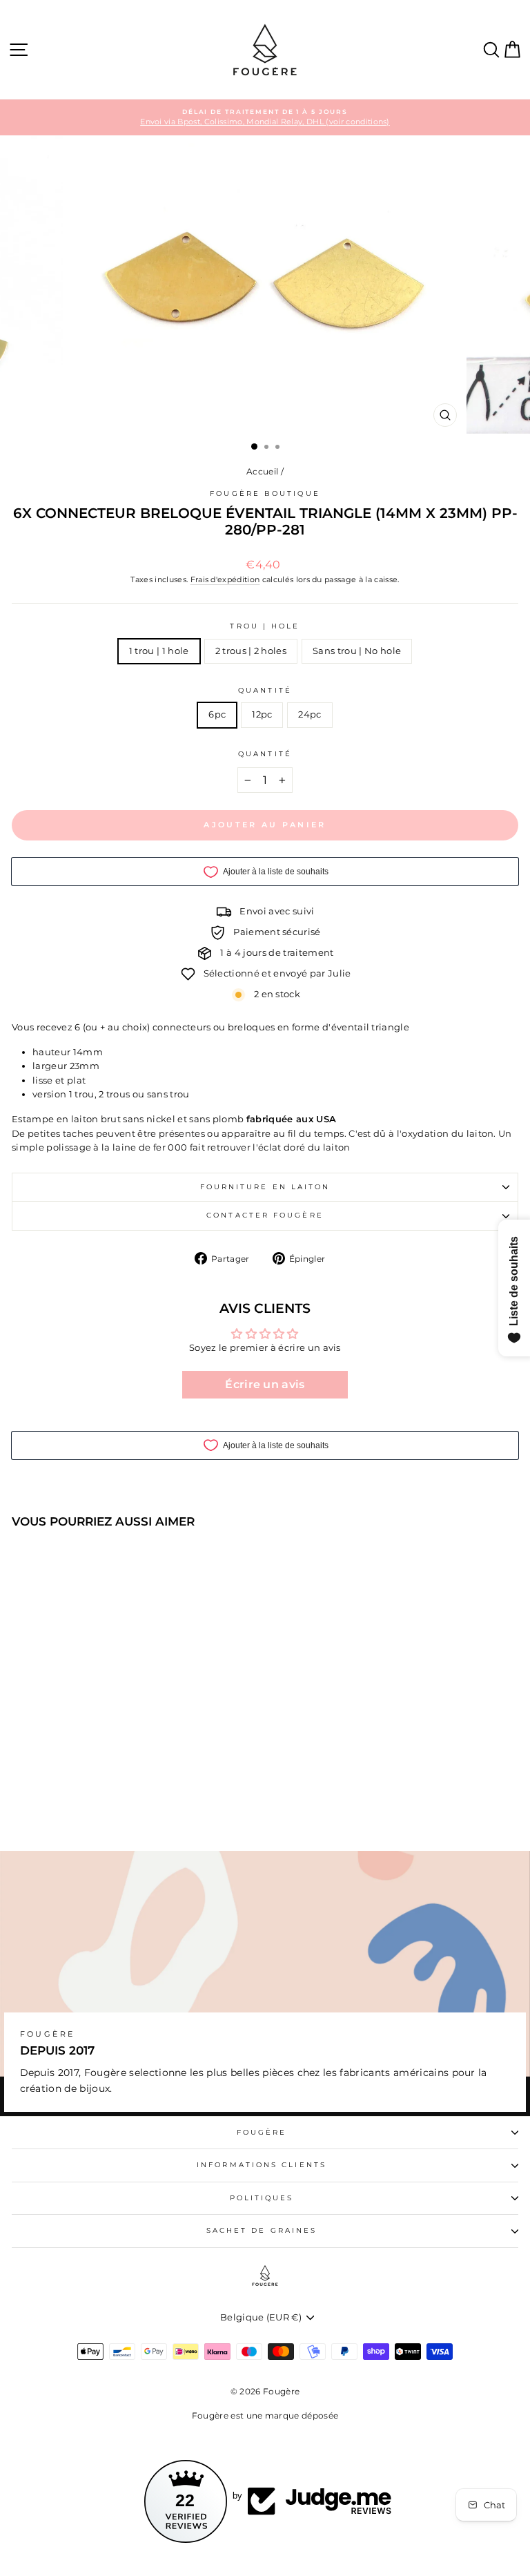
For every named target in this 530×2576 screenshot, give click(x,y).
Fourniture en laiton (265, 1187)
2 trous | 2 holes (251, 651)
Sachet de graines (262, 2230)
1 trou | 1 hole (159, 651)
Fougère (262, 2132)
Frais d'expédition (225, 579)
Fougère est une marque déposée (265, 2415)
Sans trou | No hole (357, 651)
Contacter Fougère (265, 1215)
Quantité (265, 690)
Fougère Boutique (265, 493)
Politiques (262, 2198)
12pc (262, 714)
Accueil (262, 471)
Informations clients (262, 2165)
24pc (310, 714)
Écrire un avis (265, 1384)
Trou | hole (265, 626)
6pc (217, 714)
